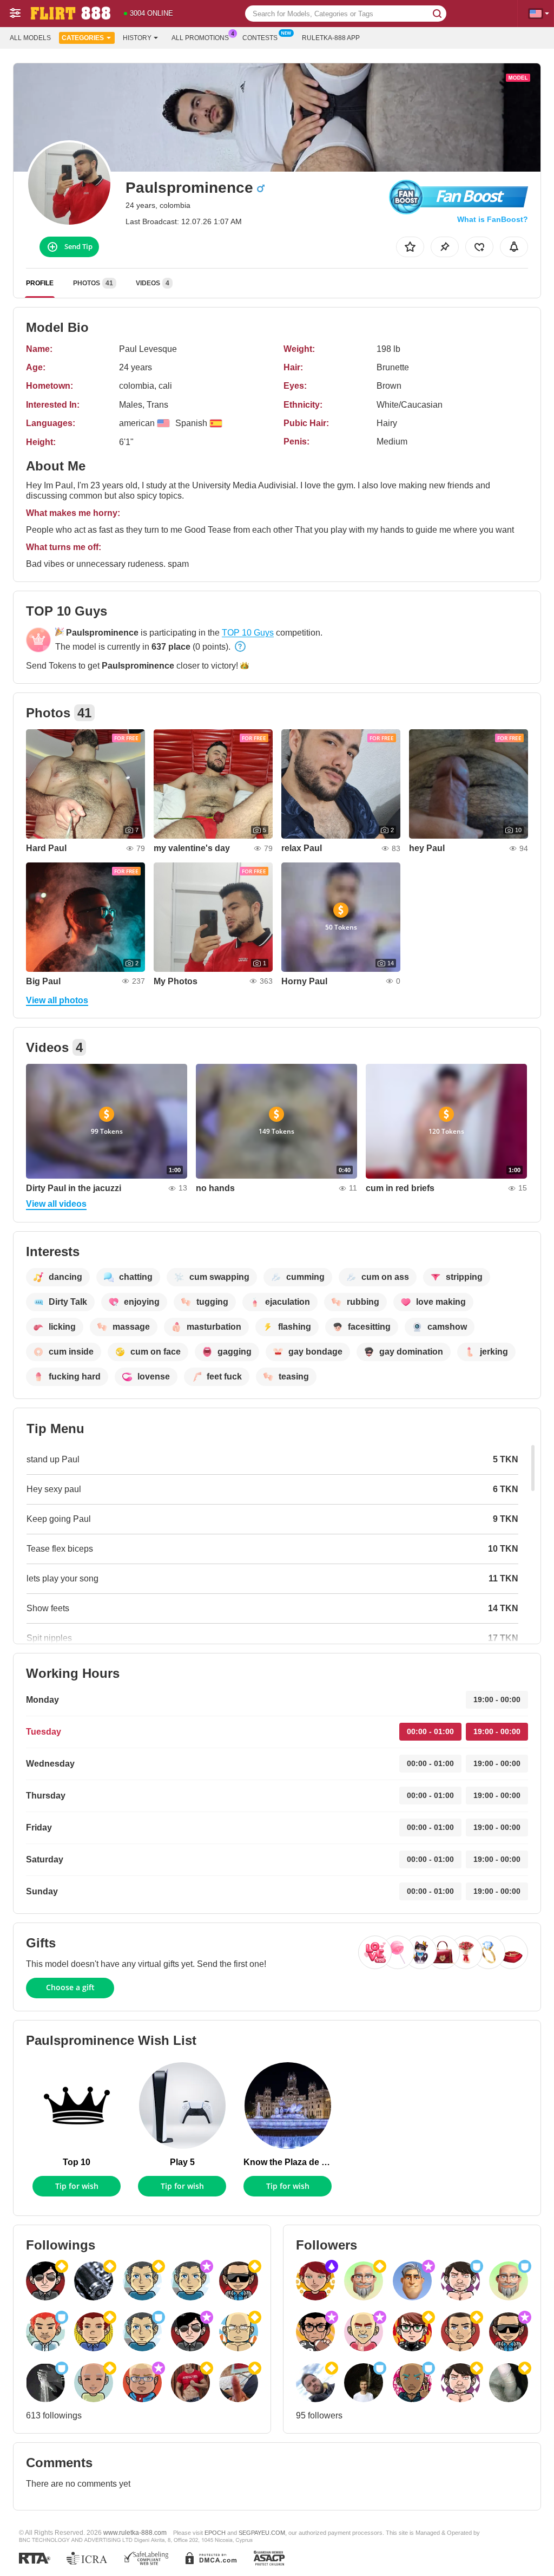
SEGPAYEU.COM (262, 2533)
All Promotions (200, 38)
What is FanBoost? (493, 219)
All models (30, 38)
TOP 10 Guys (248, 633)
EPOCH (215, 2533)
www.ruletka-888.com (135, 2532)
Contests (260, 38)
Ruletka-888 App (331, 38)
